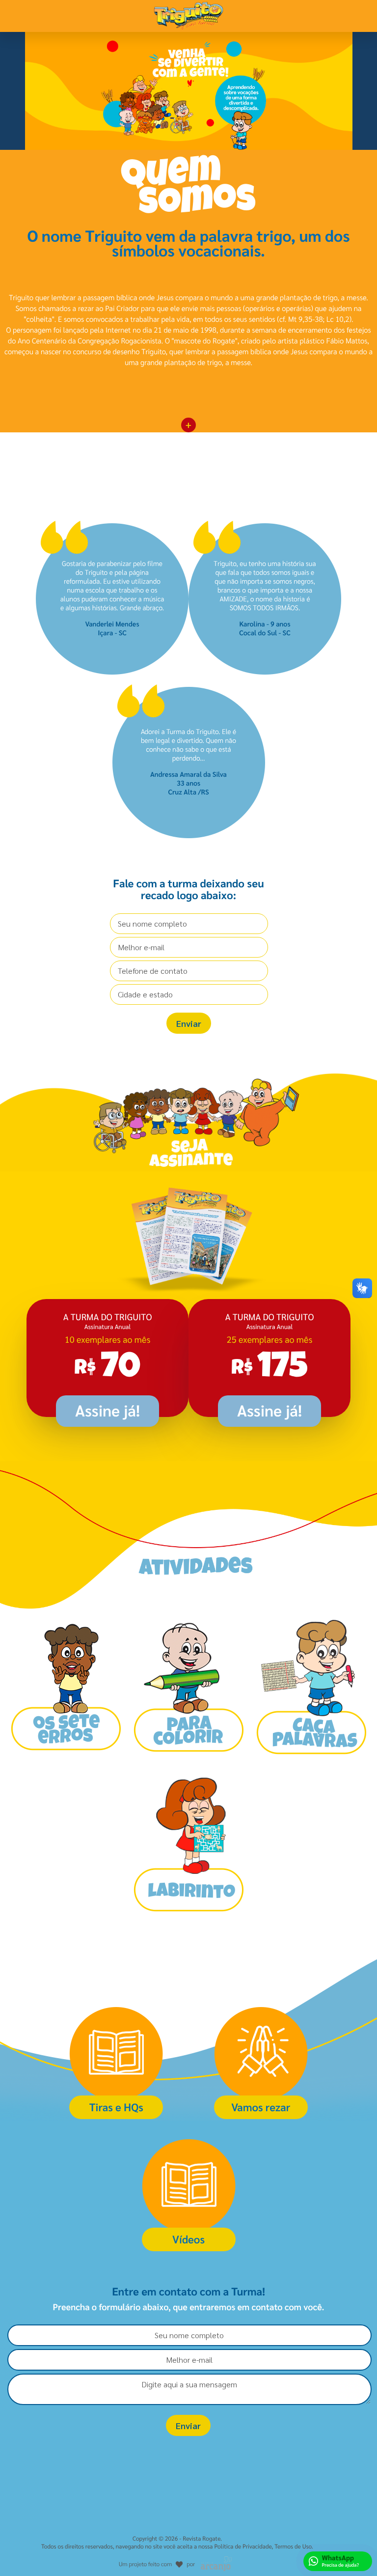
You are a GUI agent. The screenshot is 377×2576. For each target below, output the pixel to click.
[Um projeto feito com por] (177, 2554)
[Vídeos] (189, 2133)
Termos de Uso (293, 2546)
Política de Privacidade (243, 2546)
